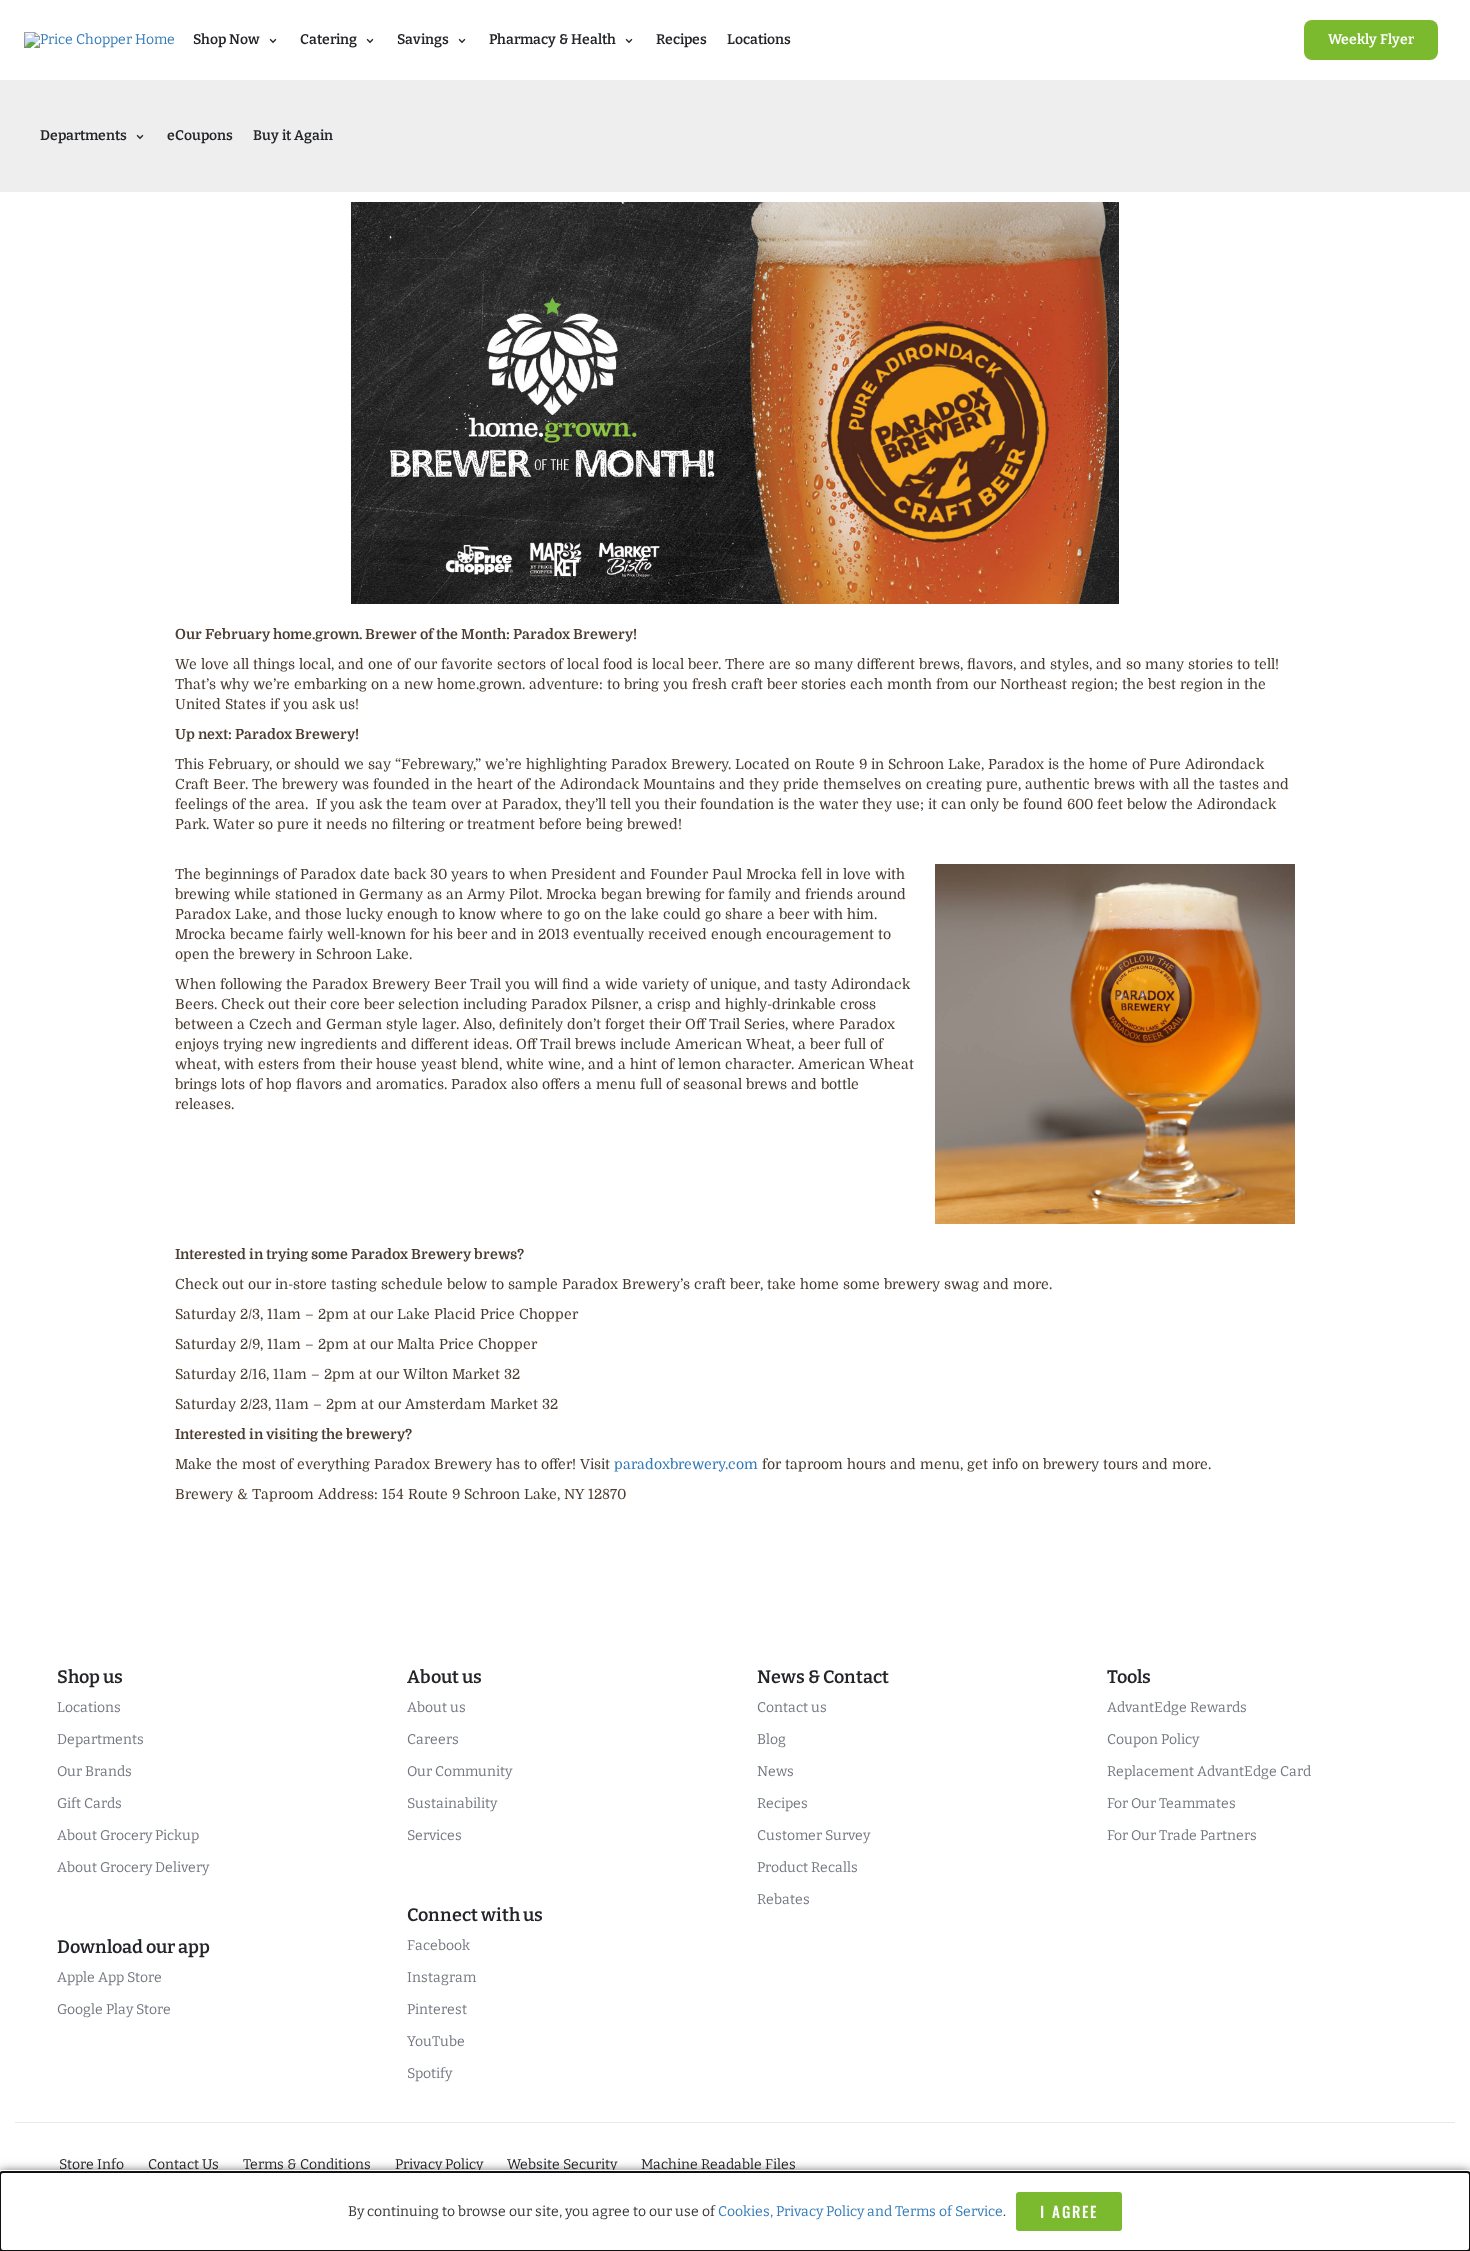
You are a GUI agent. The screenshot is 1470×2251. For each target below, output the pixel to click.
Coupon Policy (1153, 1739)
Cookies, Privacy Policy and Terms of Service (860, 2211)
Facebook (438, 1945)
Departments (100, 1739)
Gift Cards (89, 1803)
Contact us (792, 1707)
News (775, 1771)
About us (436, 1707)
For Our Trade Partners (1182, 1835)
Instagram (441, 1977)
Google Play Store (114, 2009)
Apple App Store (109, 1977)
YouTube (436, 2041)
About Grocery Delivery (133, 1867)
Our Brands (94, 1771)
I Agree (1069, 2211)
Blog (771, 1739)
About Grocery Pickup (128, 1835)
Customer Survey (813, 1835)
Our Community (459, 1771)
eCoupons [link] (200, 135)
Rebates (783, 1899)
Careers (433, 1739)
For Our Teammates (1171, 1803)
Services (434, 1835)
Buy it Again (293, 135)
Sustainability (452, 1803)
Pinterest (437, 2009)
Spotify (429, 2073)
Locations (759, 39)
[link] (1371, 40)
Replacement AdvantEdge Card (1209, 1771)
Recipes (681, 39)
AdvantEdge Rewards (1177, 1707)
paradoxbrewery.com (686, 1464)
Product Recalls (807, 1867)
